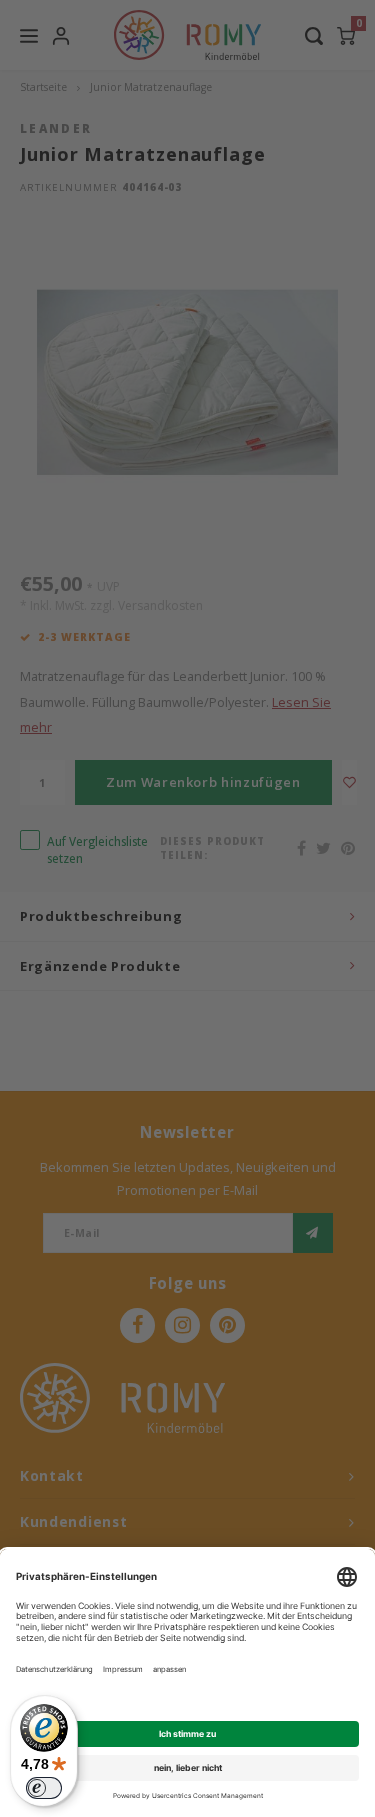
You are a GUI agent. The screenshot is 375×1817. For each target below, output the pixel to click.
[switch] (44, 1788)
